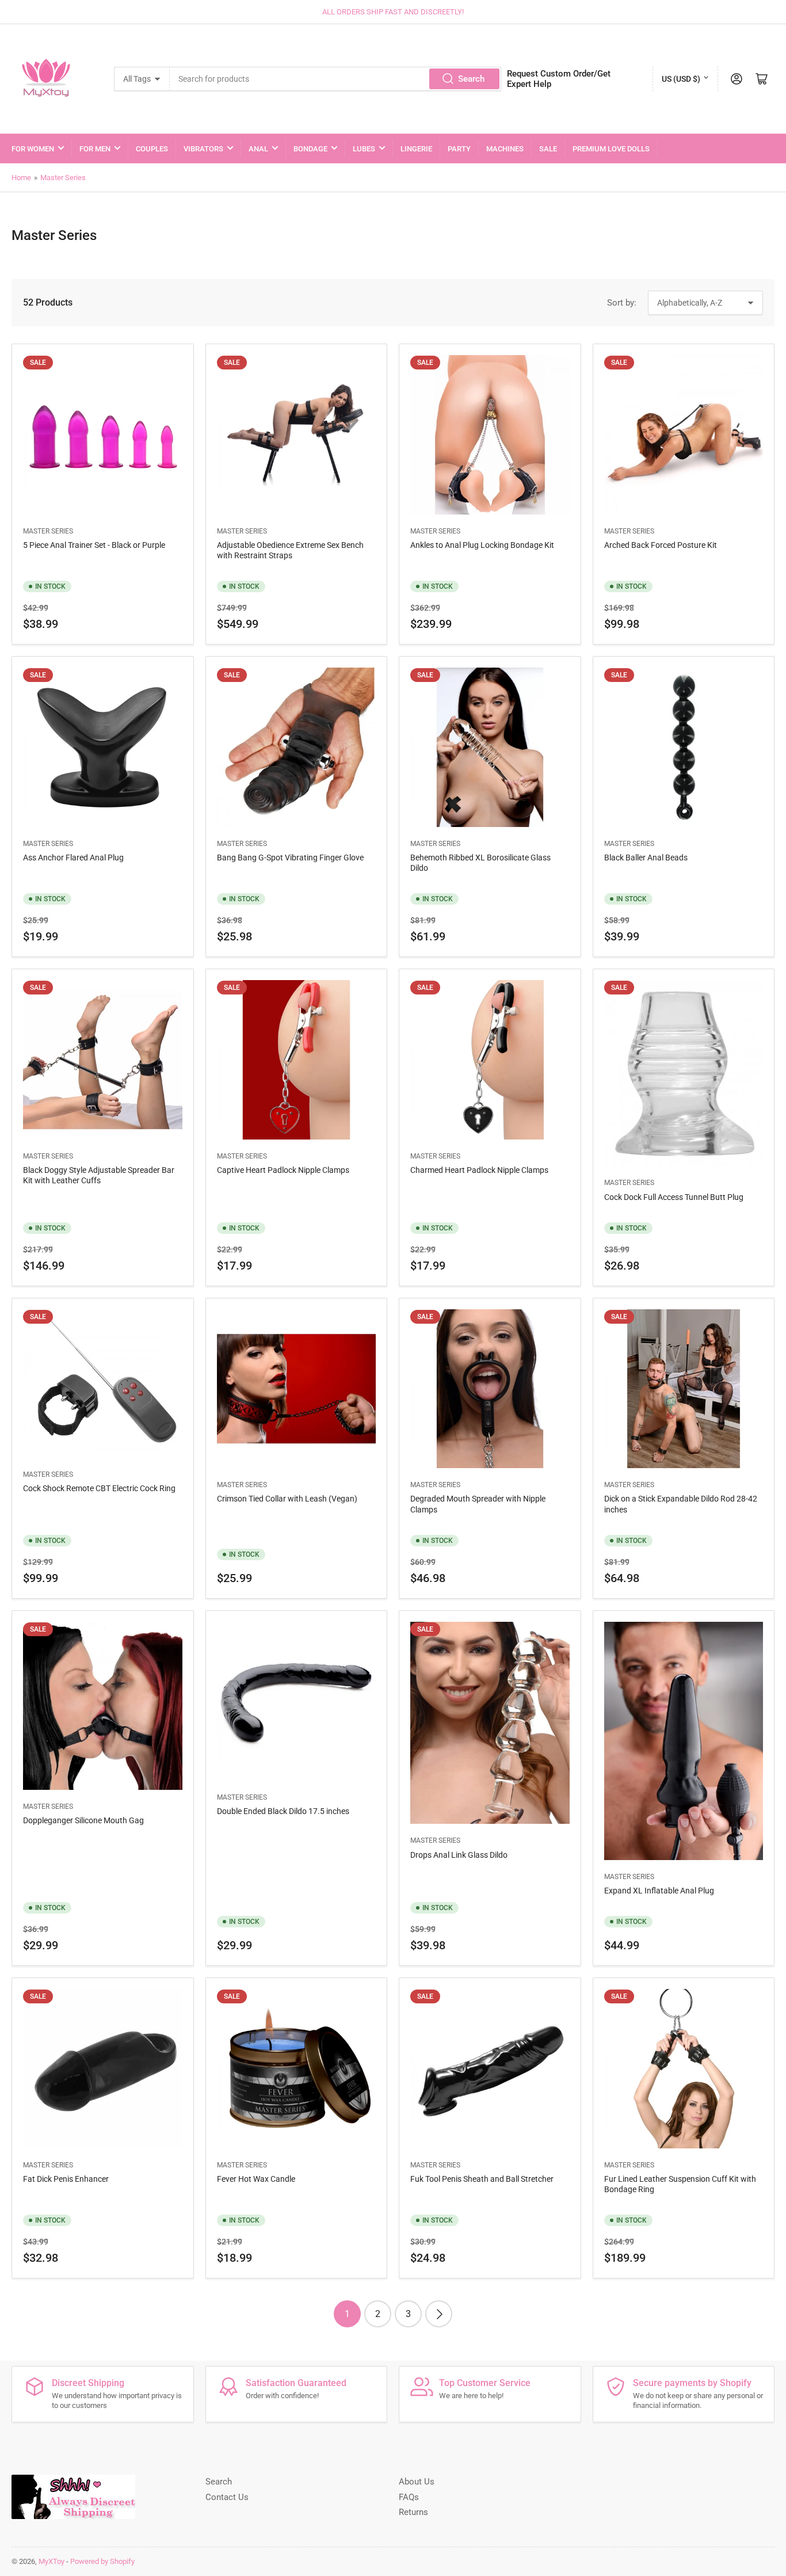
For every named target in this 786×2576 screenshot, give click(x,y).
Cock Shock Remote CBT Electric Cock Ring (99, 1488)
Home (21, 178)
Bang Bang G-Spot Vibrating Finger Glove (290, 858)
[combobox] (335, 79)
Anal (258, 149)
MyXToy (51, 2561)
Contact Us (227, 2497)
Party (459, 149)
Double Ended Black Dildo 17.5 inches (283, 1811)
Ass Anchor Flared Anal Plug (73, 858)
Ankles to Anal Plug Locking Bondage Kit (482, 545)
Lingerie (416, 149)
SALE (548, 149)
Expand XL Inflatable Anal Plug (659, 1891)
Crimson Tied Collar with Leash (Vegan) (287, 1499)
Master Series (63, 178)
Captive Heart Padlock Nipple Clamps (283, 1170)
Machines (505, 149)
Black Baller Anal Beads (646, 858)
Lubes (364, 149)
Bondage (310, 149)
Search (471, 79)
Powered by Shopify (102, 2561)
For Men (95, 149)
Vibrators (203, 149)
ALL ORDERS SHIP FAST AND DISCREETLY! (393, 12)
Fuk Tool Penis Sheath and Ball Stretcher (482, 2179)
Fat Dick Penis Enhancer (66, 2179)
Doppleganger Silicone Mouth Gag (83, 1820)
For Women (33, 149)
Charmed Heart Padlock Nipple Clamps (479, 1170)
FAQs (409, 2497)
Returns (413, 2512)
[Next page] (439, 2314)
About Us (417, 2482)
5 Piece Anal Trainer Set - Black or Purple (94, 545)
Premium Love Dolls (611, 149)
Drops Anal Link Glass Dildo (459, 1855)
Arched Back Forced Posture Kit (661, 545)
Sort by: (622, 303)
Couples (152, 149)
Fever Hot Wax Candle (256, 2179)
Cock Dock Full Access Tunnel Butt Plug (674, 1197)
